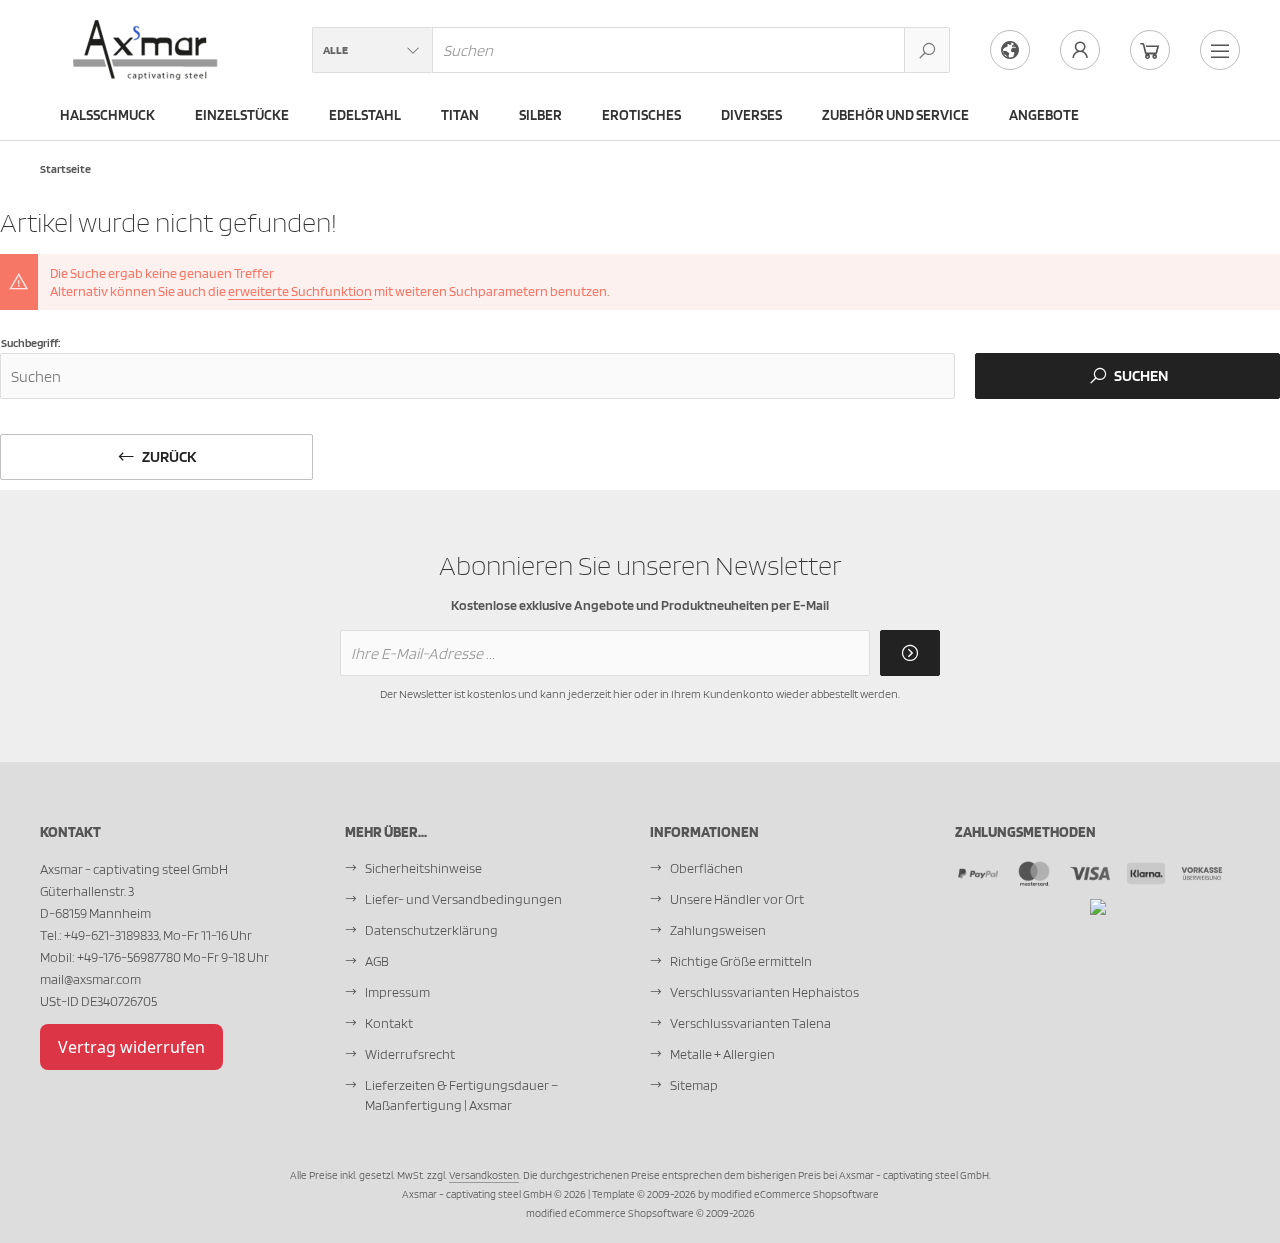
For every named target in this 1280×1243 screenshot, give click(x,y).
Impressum (397, 992)
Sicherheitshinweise (423, 868)
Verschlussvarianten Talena (750, 1023)
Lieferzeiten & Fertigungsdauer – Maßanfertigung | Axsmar (461, 1095)
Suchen (1127, 376)
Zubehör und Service (895, 115)
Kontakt (389, 1023)
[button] (372, 50)
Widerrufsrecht (410, 1054)
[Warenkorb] (1150, 50)
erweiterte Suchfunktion (300, 291)
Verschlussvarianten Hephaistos (764, 992)
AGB (377, 961)
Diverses (751, 115)
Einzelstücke (242, 115)
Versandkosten (484, 1175)
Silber (540, 115)
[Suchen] (927, 50)
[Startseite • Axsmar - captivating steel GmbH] (146, 31)
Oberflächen (706, 868)
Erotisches (641, 115)
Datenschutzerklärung (431, 930)
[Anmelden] (910, 653)
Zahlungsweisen (718, 930)
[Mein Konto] (1080, 50)
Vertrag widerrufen (131, 1047)
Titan (460, 115)
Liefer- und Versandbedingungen (463, 899)
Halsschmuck (107, 115)
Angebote (1044, 115)
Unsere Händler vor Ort (737, 899)
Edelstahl (365, 115)
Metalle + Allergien (722, 1054)
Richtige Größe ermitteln (741, 961)
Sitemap (694, 1085)
